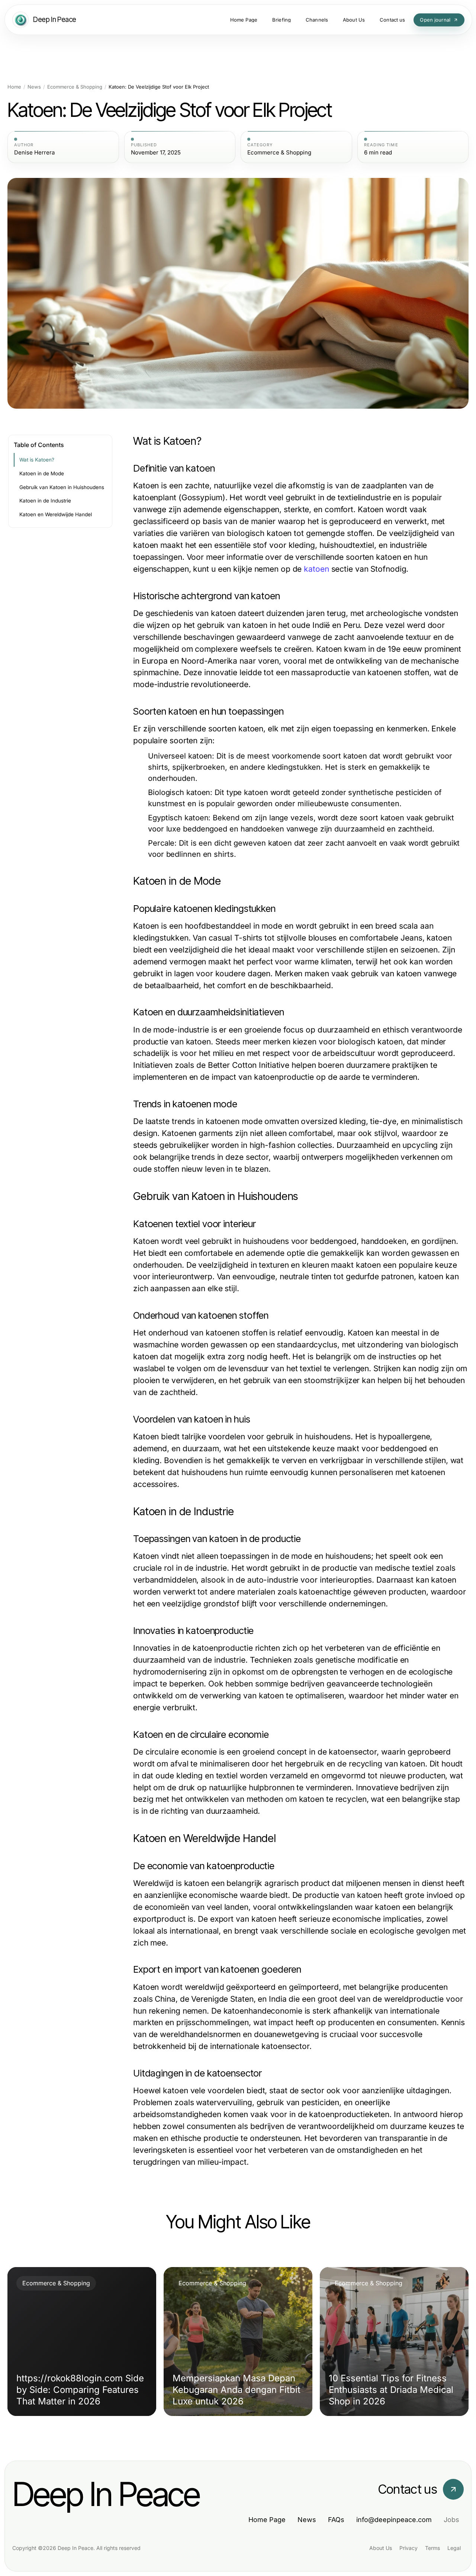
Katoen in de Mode (42, 473)
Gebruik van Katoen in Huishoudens (62, 487)
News (34, 87)
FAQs (336, 2520)
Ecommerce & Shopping (75, 87)
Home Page (267, 2520)
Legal (454, 2548)
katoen (316, 569)
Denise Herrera (34, 153)
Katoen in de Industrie (45, 501)
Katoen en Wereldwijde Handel (56, 514)
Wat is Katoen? (37, 460)
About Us (381, 2548)
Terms (432, 2548)
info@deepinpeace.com (394, 2520)
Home (14, 87)
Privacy (409, 2548)
